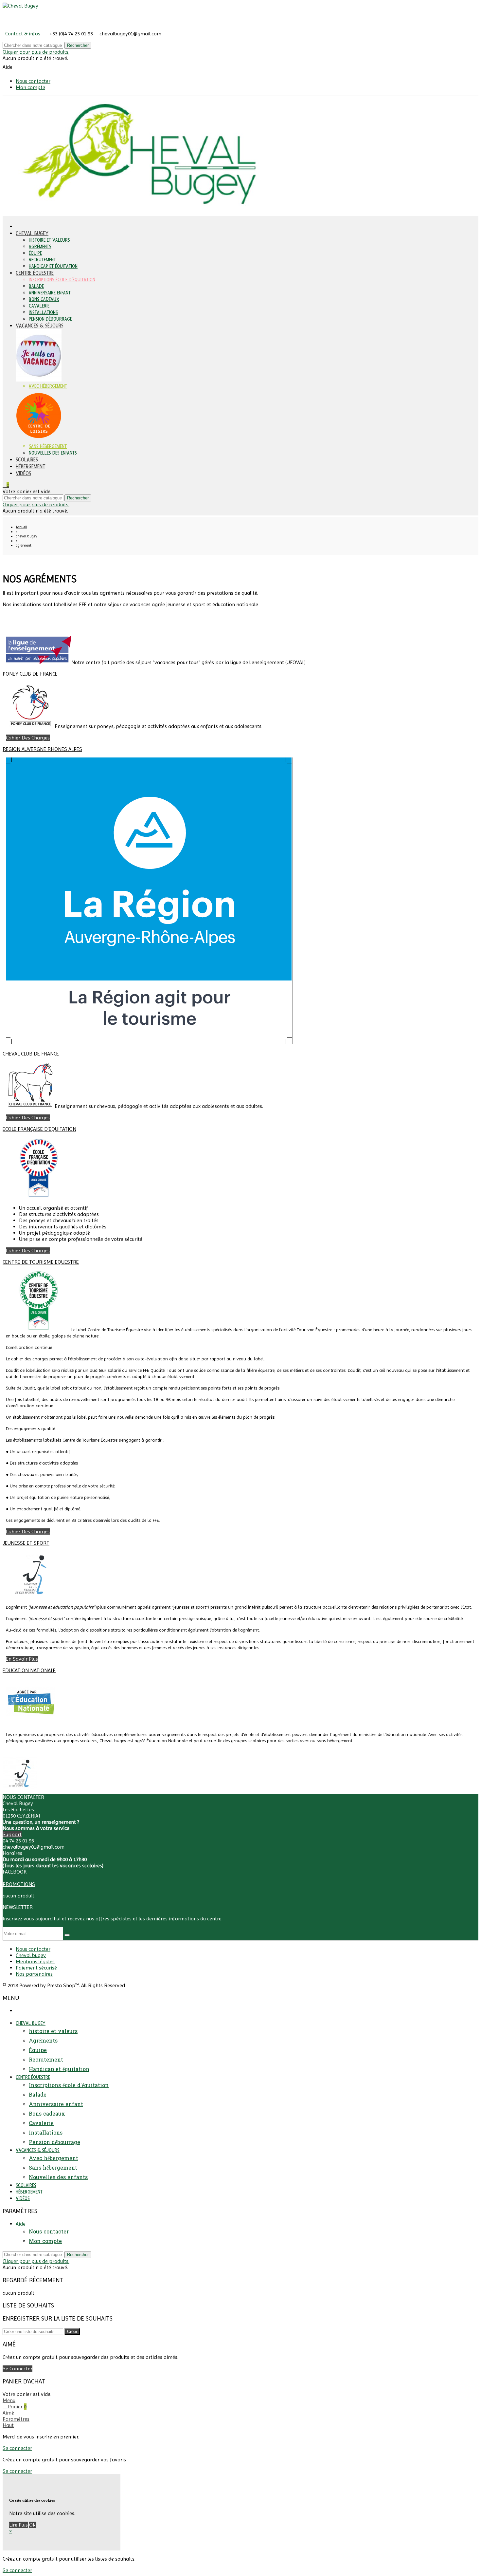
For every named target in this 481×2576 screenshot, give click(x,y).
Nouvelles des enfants (53, 453)
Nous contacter (33, 81)
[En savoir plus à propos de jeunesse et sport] (20, 1791)
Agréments (40, 247)
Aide (21, 2224)
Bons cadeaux (44, 299)
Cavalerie (39, 306)
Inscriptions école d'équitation (62, 280)
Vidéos (23, 473)
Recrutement (42, 260)
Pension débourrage (50, 319)
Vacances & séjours (40, 326)
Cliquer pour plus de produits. (36, 52)
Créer (72, 2332)
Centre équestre (35, 273)
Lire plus (18, 2525)
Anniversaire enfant (50, 293)
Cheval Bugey (32, 233)
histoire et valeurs (49, 240)
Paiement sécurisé (36, 1968)
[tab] (240, 627)
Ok (32, 2525)
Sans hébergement (48, 447)
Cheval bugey (31, 1955)
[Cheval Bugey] (20, 6)
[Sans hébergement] (39, 440)
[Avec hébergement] (39, 380)
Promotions (19, 1884)
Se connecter (18, 2369)
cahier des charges (28, 738)
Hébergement (30, 467)
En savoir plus (22, 1659)
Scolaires (27, 460)
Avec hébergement (48, 386)
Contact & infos (23, 34)
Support (12, 1834)
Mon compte (30, 87)
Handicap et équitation (53, 266)
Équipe (35, 253)
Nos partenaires (34, 1974)
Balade (36, 286)
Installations (43, 313)
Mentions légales (35, 1961)
